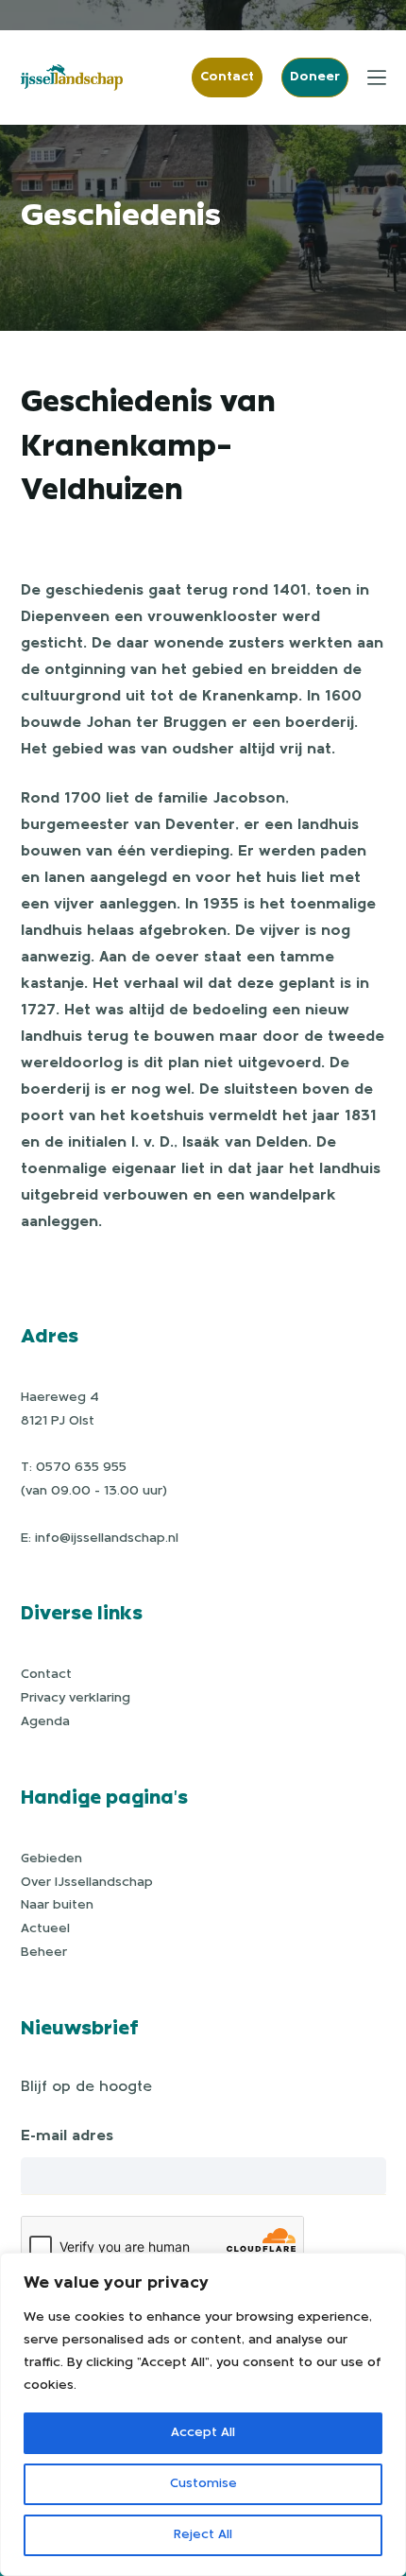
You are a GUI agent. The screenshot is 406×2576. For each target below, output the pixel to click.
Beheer (44, 1953)
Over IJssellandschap (87, 1883)
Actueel (45, 1929)
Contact (227, 77)
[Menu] (377, 78)
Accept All (203, 2433)
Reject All (203, 2535)
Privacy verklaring (76, 1698)
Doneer (315, 77)
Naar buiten (57, 1905)
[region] (203, 2414)
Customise (203, 2484)
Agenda (45, 1722)
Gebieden (51, 1859)
